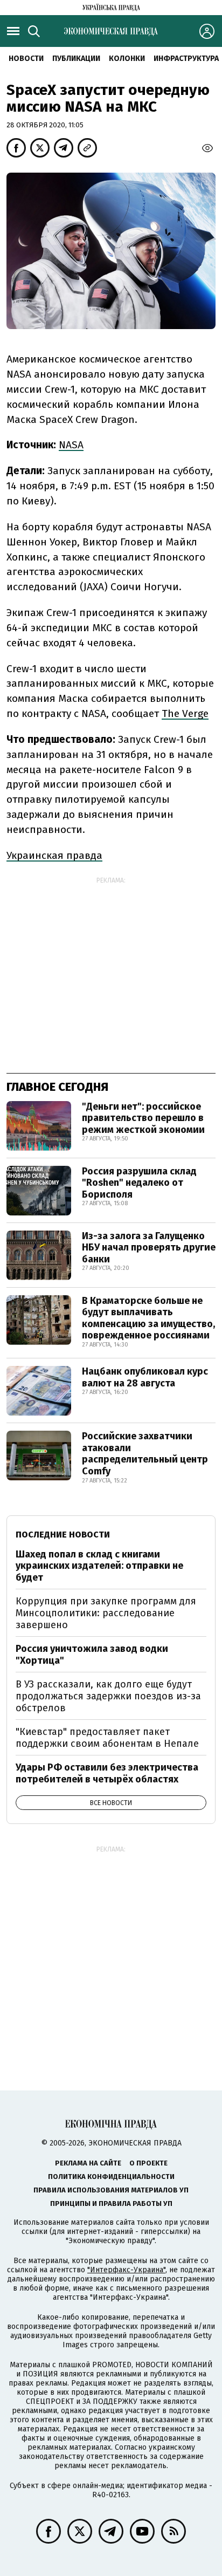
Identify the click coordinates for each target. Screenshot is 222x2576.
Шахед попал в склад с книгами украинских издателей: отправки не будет (99, 1566)
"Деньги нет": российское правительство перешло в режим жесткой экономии (143, 1118)
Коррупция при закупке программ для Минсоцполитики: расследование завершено (106, 1613)
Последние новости (63, 1535)
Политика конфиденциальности (111, 2177)
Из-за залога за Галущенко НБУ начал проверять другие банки (149, 1248)
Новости (26, 59)
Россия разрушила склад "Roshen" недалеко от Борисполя (139, 1183)
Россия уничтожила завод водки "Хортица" (92, 1655)
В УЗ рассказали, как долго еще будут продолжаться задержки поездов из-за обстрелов (108, 1696)
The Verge (185, 713)
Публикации (76, 59)
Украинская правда (54, 855)
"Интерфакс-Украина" (126, 2270)
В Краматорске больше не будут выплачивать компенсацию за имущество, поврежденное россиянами (148, 1318)
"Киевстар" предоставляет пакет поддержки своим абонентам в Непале (107, 1738)
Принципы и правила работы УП (111, 2203)
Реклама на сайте (88, 2163)
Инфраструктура (186, 59)
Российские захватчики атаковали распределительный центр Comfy (145, 1454)
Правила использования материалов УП (111, 2190)
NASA (71, 445)
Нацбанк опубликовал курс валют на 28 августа (145, 1377)
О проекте (148, 2163)
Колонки (127, 59)
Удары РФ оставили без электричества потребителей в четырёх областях (107, 1773)
